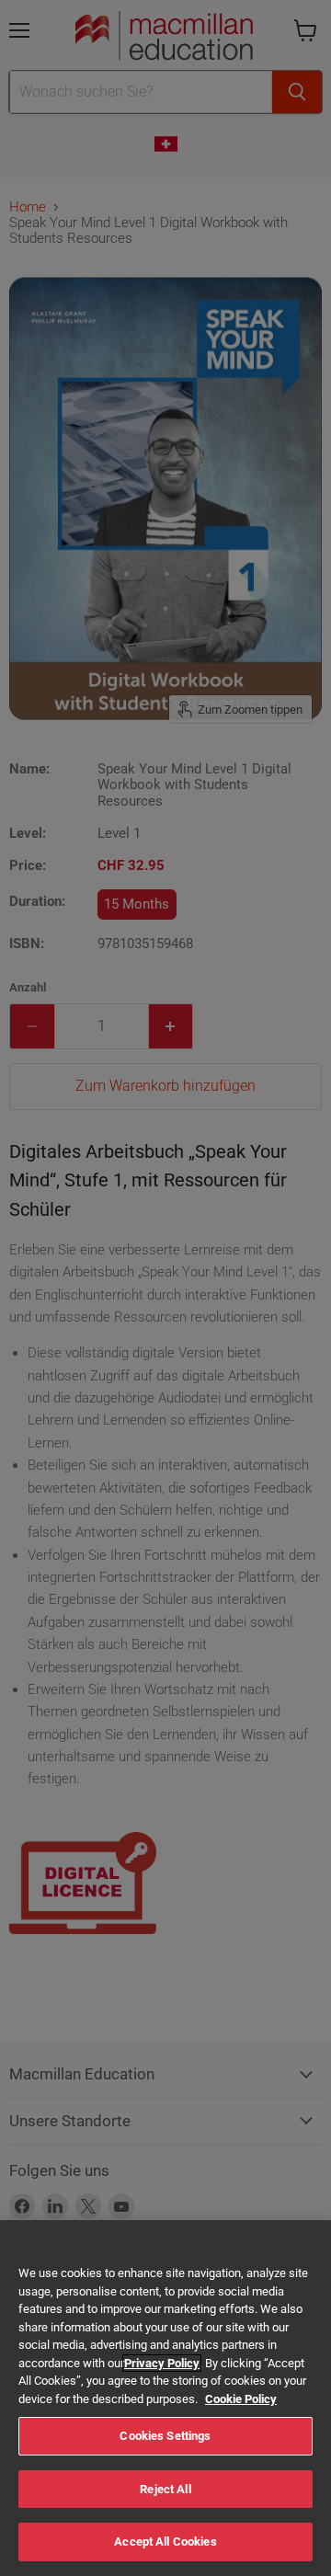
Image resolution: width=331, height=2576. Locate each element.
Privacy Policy (162, 2363)
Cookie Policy (241, 2399)
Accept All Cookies (165, 2542)
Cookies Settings (165, 2436)
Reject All (165, 2489)
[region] (165, 2398)
